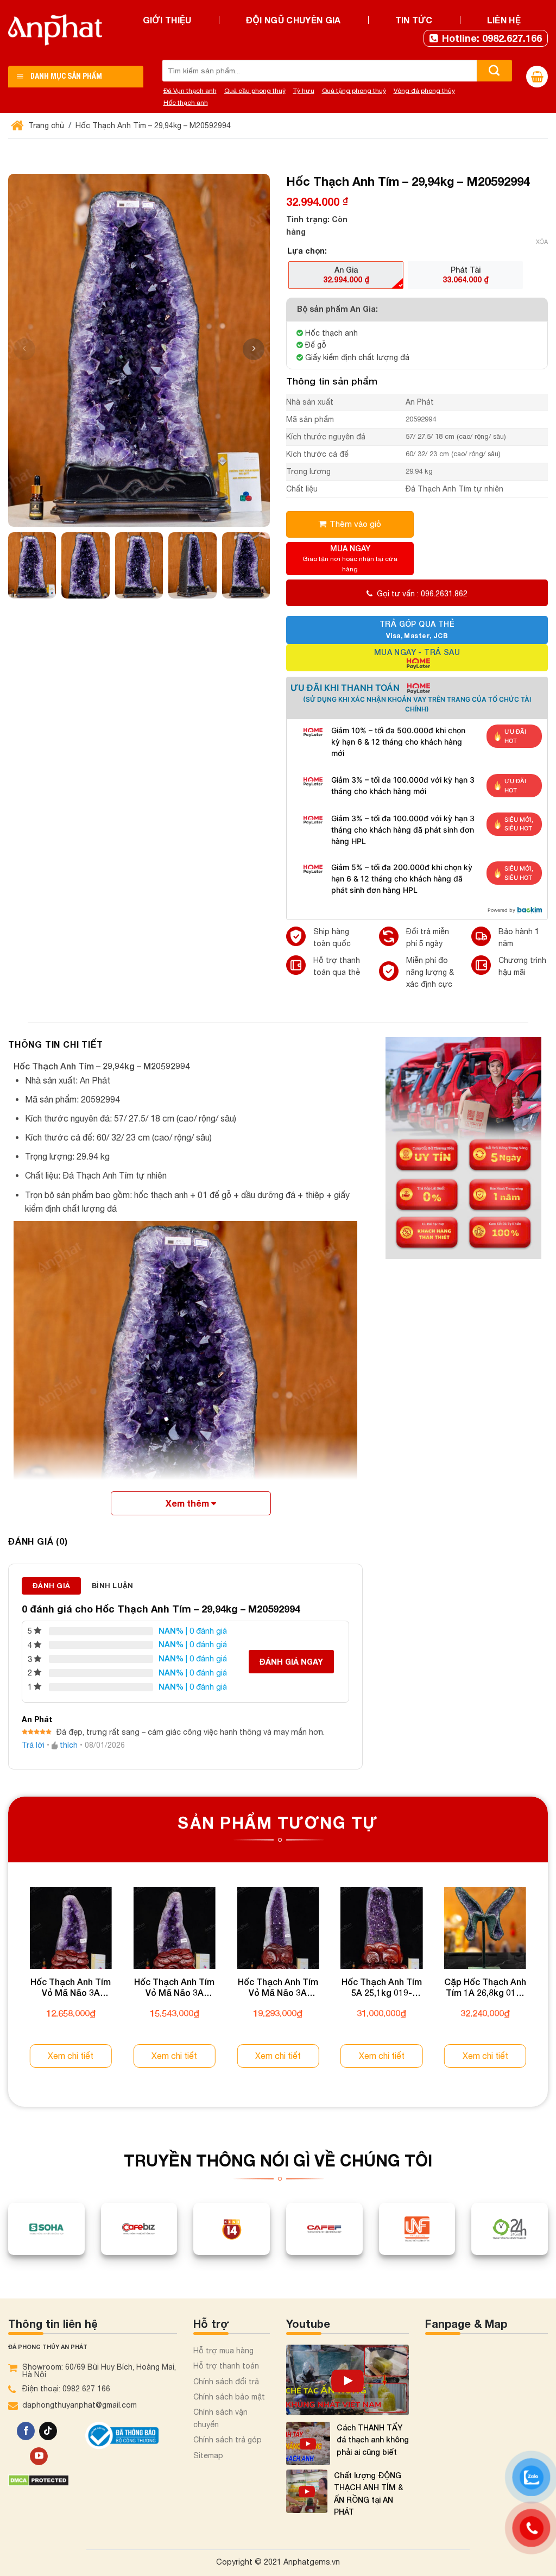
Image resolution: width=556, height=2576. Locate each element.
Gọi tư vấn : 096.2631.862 (422, 594)
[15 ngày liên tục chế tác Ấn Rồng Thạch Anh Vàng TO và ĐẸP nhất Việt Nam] (347, 2380)
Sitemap (208, 2455)
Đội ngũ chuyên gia (293, 20)
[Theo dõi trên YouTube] (39, 2457)
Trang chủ (45, 125)
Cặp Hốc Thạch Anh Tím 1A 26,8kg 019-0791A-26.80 (485, 1988)
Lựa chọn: (307, 251)
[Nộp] (494, 71)
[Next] (547, 1988)
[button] (254, 349)
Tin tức (414, 20)
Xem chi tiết (71, 2056)
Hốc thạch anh (186, 103)
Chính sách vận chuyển (220, 2418)
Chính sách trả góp (228, 2440)
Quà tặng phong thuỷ (354, 91)
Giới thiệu (167, 20)
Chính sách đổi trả (226, 2382)
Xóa (542, 242)
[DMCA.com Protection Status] (39, 2480)
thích (69, 1745)
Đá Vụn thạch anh (190, 91)
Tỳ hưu (304, 91)
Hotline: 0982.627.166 (492, 38)
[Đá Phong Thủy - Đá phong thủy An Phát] (55, 30)
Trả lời (33, 1745)
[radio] (346, 275)
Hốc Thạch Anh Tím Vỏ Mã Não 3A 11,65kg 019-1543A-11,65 (175, 1988)
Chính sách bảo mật (229, 2397)
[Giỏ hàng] (537, 77)
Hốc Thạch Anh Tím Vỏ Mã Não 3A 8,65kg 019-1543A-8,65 (71, 1988)
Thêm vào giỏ (355, 524)
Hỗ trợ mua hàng (223, 2351)
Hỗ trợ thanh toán (226, 2366)
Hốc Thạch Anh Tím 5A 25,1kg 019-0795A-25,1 (382, 1988)
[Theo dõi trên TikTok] (48, 2431)
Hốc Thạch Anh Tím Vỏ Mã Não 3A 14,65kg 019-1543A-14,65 (278, 1988)
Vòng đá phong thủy (424, 91)
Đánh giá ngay (291, 1662)
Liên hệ (504, 20)
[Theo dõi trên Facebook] (26, 2431)
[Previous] (9, 1988)
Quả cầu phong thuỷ (255, 91)
